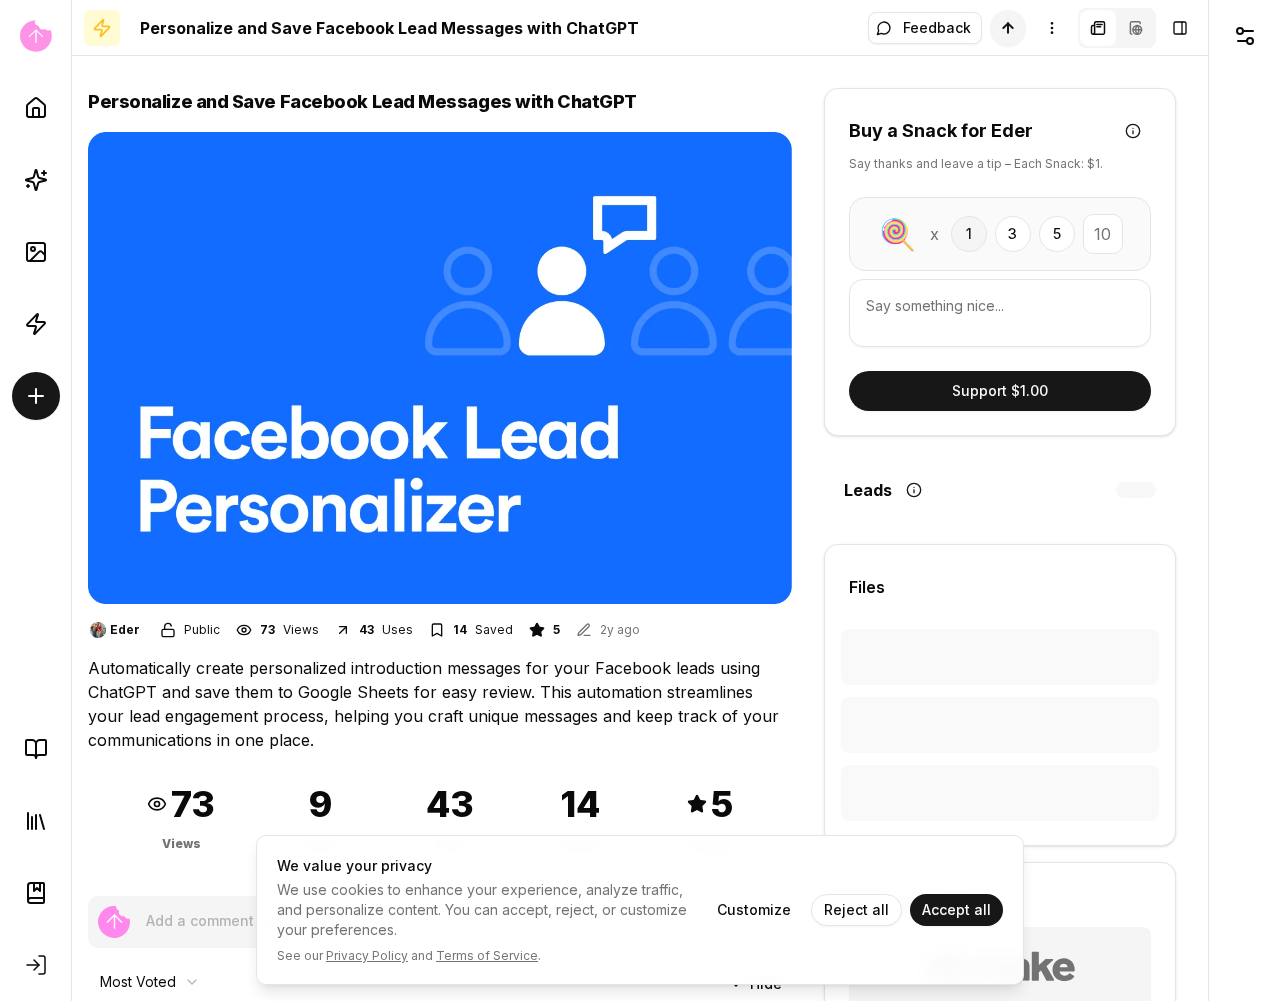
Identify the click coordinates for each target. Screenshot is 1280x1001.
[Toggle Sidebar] (71, 500)
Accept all (956, 909)
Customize (754, 909)
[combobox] (150, 982)
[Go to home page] (35, 36)
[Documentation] (36, 893)
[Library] (36, 821)
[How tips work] (1133, 131)
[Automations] (36, 324)
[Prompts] (36, 180)
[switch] (1008, 28)
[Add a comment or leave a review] (114, 922)
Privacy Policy (367, 955)
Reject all (856, 909)
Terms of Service (487, 955)
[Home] (36, 108)
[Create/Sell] (36, 396)
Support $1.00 (1000, 390)
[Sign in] (36, 965)
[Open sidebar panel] (1180, 28)
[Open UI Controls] (1244, 36)
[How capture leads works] (914, 490)
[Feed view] (1136, 28)
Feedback (937, 27)
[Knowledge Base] (36, 749)
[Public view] (1098, 28)
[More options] (1052, 28)
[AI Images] (36, 252)
